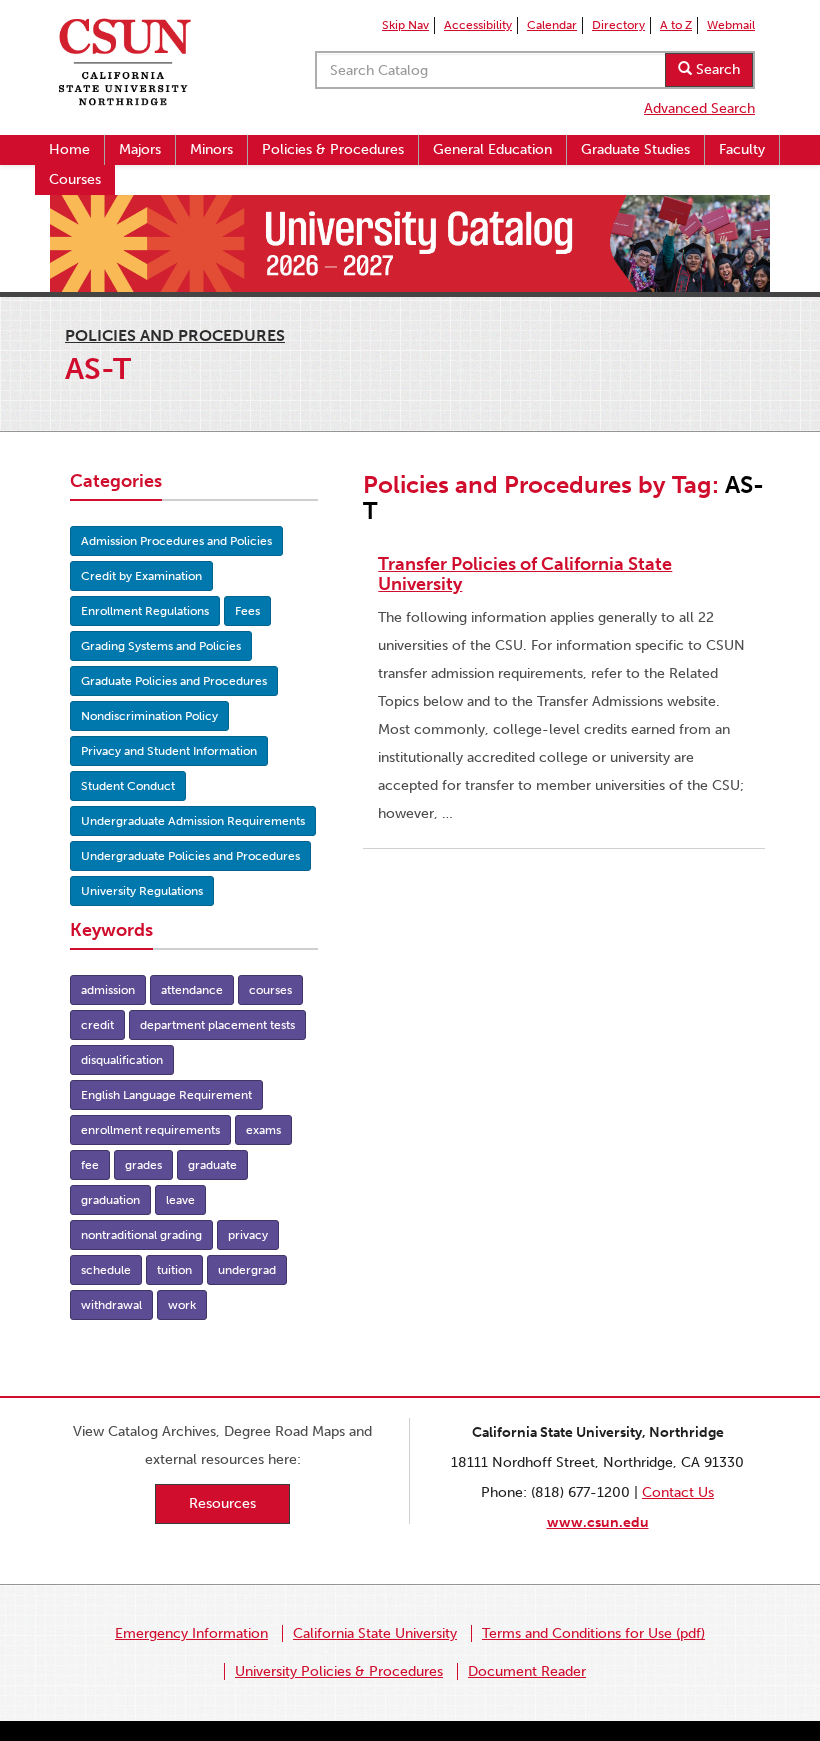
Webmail (731, 25)
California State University (375, 1633)
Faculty (742, 149)
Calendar (552, 25)
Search (716, 69)
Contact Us (678, 1492)
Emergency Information (191, 1633)
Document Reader (527, 1671)
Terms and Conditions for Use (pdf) (593, 1633)
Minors (211, 149)
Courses (75, 179)
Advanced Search (699, 108)
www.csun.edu (598, 1522)
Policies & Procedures (333, 149)
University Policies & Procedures (339, 1671)
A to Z (676, 25)
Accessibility (478, 25)
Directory (618, 25)
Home (69, 149)
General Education (492, 149)
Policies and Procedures (175, 335)
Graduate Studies (635, 149)
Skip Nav (405, 25)
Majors (140, 149)
